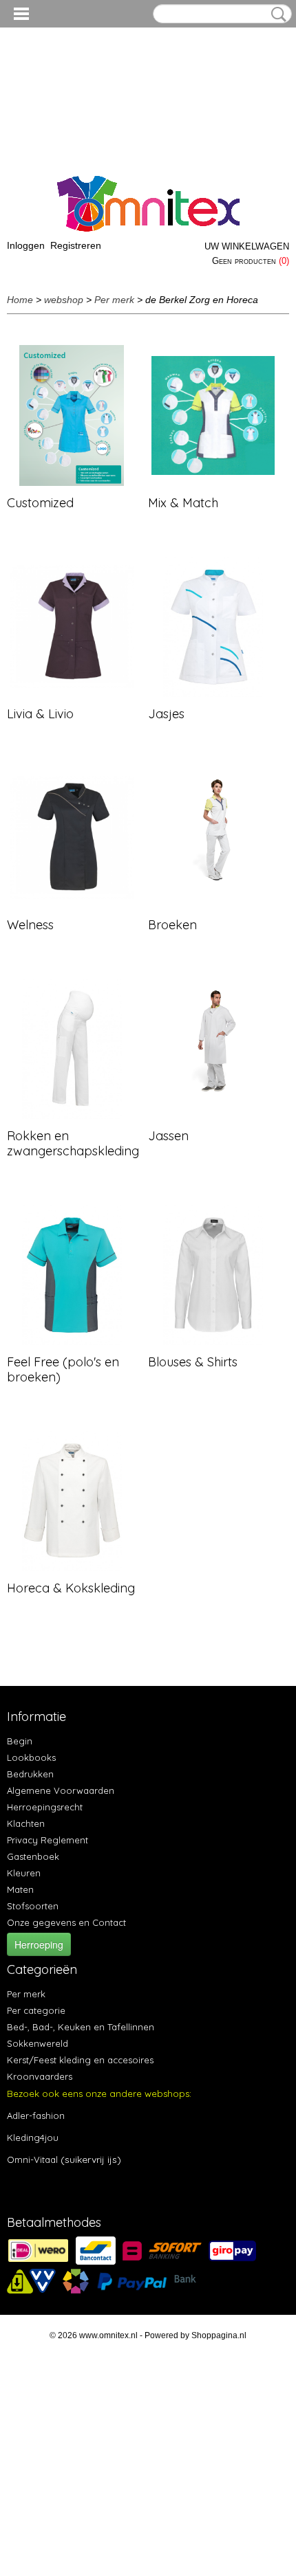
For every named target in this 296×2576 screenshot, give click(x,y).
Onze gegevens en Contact (66, 1922)
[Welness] (72, 837)
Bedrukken (30, 1774)
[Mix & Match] (213, 415)
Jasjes (166, 714)
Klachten (26, 1823)
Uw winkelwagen (247, 246)
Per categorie (36, 2010)
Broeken (172, 925)
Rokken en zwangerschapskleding (73, 1143)
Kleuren (24, 1873)
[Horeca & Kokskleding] (72, 1501)
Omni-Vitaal (32, 2159)
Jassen (168, 1136)
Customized (40, 503)
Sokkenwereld (38, 2043)
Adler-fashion (36, 2116)
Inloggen (26, 245)
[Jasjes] (213, 626)
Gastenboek (33, 1856)
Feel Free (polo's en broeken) (63, 1369)
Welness (30, 925)
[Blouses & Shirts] (213, 1275)
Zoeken (276, 14)
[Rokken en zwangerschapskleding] (72, 1048)
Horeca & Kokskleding (71, 1588)
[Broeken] (213, 837)
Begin (20, 1741)
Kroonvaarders (40, 2076)
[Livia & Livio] (72, 626)
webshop (64, 300)
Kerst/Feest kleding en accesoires (80, 2060)
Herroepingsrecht (45, 1807)
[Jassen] (213, 1048)
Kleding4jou (33, 2138)
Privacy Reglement (47, 1840)
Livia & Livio (40, 714)
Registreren (76, 245)
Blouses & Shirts (193, 1362)
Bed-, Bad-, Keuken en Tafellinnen (81, 2027)
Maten (20, 1889)
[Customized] (72, 415)
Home (20, 300)
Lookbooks (31, 1757)
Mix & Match (183, 503)
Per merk (114, 300)
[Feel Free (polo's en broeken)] (72, 1275)
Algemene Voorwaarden (61, 1790)
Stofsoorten (33, 1906)
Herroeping (39, 1944)
